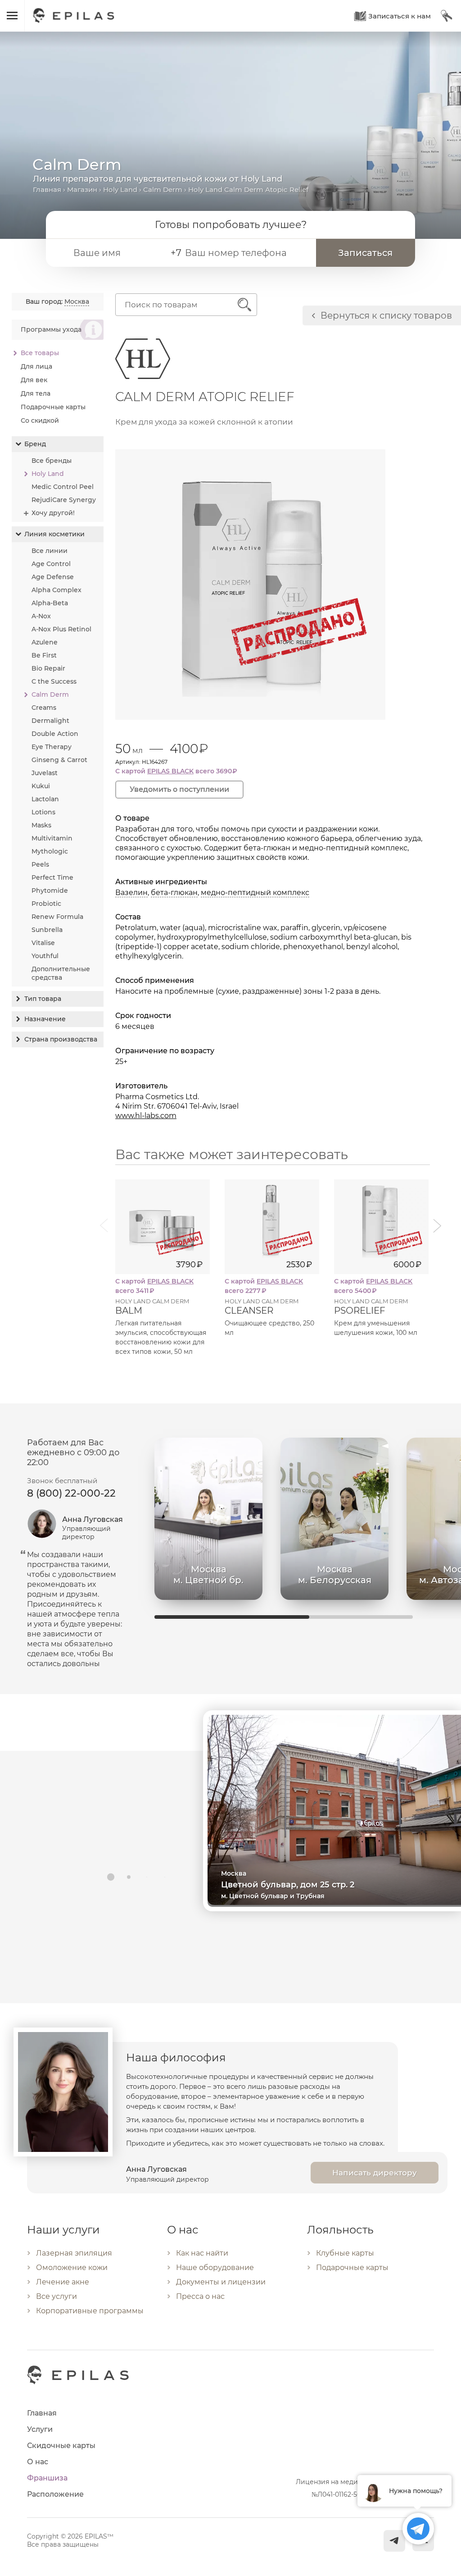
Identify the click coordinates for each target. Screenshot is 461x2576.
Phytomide (50, 891)
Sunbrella (47, 930)
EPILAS (74, 11)
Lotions (43, 812)
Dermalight (50, 721)
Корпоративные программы (90, 2311)
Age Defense (53, 577)
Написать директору (375, 2173)
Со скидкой (40, 420)
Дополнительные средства (61, 973)
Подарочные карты (53, 407)
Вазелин (131, 893)
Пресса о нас (200, 2296)
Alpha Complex (56, 590)
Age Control (51, 564)
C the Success (54, 681)
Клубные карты (345, 2253)
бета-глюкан (174, 893)
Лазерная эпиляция (74, 2253)
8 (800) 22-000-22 (71, 1493)
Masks (41, 825)
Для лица (36, 366)
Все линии (50, 551)
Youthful (45, 956)
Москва (77, 301)
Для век (34, 380)
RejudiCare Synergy (64, 500)
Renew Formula (57, 917)
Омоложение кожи (72, 2268)
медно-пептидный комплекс (255, 893)
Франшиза (47, 2478)
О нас (38, 2462)
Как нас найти (202, 2253)
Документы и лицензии (221, 2282)
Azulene (45, 642)
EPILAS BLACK (170, 771)
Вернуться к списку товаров (386, 315)
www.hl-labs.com (146, 1116)
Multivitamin (52, 838)
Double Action (55, 734)
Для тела (36, 393)
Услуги (40, 2429)
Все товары (40, 353)
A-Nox (41, 616)
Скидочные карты (61, 2446)
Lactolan (45, 799)
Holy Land (120, 190)
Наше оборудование (215, 2268)
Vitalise (43, 943)
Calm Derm (163, 190)
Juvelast (45, 773)
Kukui (41, 786)
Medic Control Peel (63, 487)
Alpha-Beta (50, 603)
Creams (44, 708)
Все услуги (56, 2296)
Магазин (82, 190)
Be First (44, 655)
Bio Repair (48, 668)
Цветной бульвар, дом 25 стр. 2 (288, 1885)
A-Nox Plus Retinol (61, 629)
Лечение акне (63, 2282)
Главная (47, 190)
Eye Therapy (52, 747)
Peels (40, 864)
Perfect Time (52, 877)
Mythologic (50, 851)
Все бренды (52, 461)
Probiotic (46, 904)
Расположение (55, 2494)
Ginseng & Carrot (59, 760)
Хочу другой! (53, 513)
